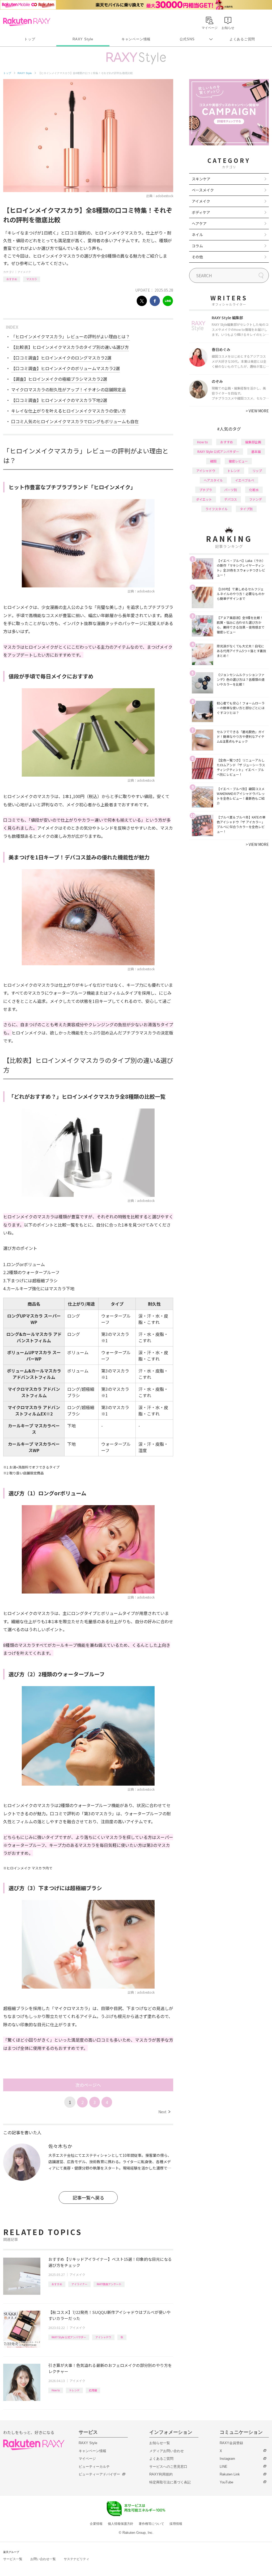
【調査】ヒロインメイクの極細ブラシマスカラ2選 (59, 379)
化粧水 (254, 490)
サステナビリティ (76, 2559)
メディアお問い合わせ (167, 2451)
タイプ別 (246, 509)
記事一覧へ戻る (88, 2198)
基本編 (256, 451)
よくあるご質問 (242, 39)
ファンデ (256, 499)
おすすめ (12, 279)
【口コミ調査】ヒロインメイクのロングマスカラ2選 (61, 358)
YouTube (226, 2482)
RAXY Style (83, 39)
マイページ (87, 2459)
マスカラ (32, 279)
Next (164, 2112)
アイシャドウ (103, 2337)
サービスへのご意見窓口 (168, 2467)
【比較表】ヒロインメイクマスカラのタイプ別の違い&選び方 (70, 347)
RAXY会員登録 (231, 2443)
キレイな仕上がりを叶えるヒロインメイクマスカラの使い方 (69, 411)
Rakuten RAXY (27, 22)
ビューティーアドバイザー (99, 2474)
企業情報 (96, 2524)
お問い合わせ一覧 (43, 2559)
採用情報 (176, 2524)
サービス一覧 (13, 2559)
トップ (30, 39)
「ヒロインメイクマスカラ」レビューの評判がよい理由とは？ (71, 336)
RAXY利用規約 (161, 2474)
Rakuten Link (230, 2474)
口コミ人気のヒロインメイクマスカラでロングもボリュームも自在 (75, 421)
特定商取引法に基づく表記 (170, 2482)
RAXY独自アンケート (109, 2284)
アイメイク (24, 272)
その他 (197, 257)
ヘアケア (199, 223)
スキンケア (201, 179)
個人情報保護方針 (121, 2524)
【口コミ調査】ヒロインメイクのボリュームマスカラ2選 (65, 368)
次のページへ (88, 2085)
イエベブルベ (245, 480)
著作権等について (151, 2524)
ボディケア (201, 212)
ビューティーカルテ (94, 2467)
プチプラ (206, 490)
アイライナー (79, 2284)
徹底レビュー (238, 461)
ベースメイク (203, 190)
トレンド (74, 2390)
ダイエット (204, 499)
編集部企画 (253, 442)
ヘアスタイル (213, 480)
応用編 (93, 2390)
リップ (257, 471)
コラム (197, 246)
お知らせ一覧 (160, 2443)
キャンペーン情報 (136, 39)
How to (56, 2390)
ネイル (197, 235)
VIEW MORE (257, 411)
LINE (224, 2467)
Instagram (227, 2459)
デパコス (231, 499)
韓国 (213, 461)
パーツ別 (231, 490)
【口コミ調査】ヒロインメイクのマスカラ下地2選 (59, 400)
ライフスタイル (216, 509)
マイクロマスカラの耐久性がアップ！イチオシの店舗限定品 (69, 389)
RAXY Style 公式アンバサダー (69, 2337)
